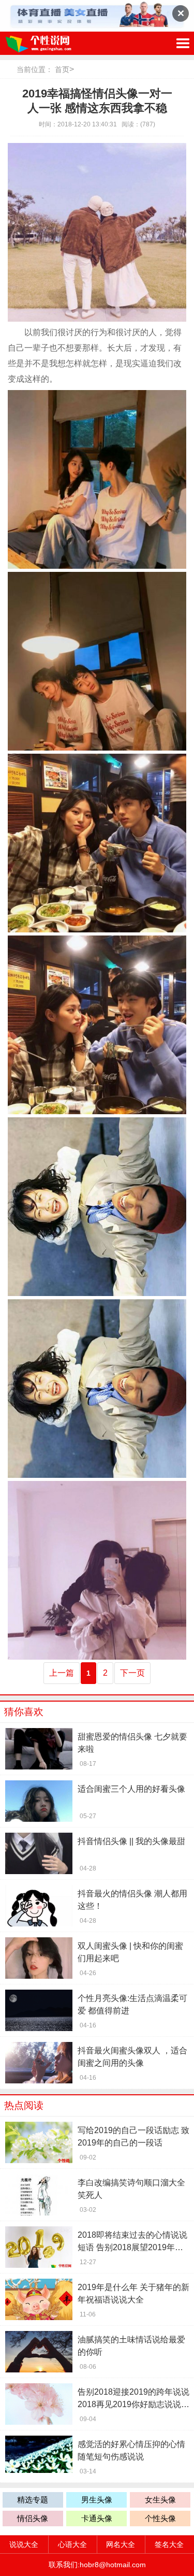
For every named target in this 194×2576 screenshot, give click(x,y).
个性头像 (160, 2518)
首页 (62, 69)
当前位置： (35, 69)
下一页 (132, 1673)
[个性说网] (54, 43)
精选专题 (33, 2500)
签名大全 (169, 2544)
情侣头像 (33, 2518)
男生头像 (97, 2500)
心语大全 (72, 2544)
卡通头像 (97, 2518)
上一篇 (62, 1673)
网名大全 (121, 2544)
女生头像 (160, 2500)
